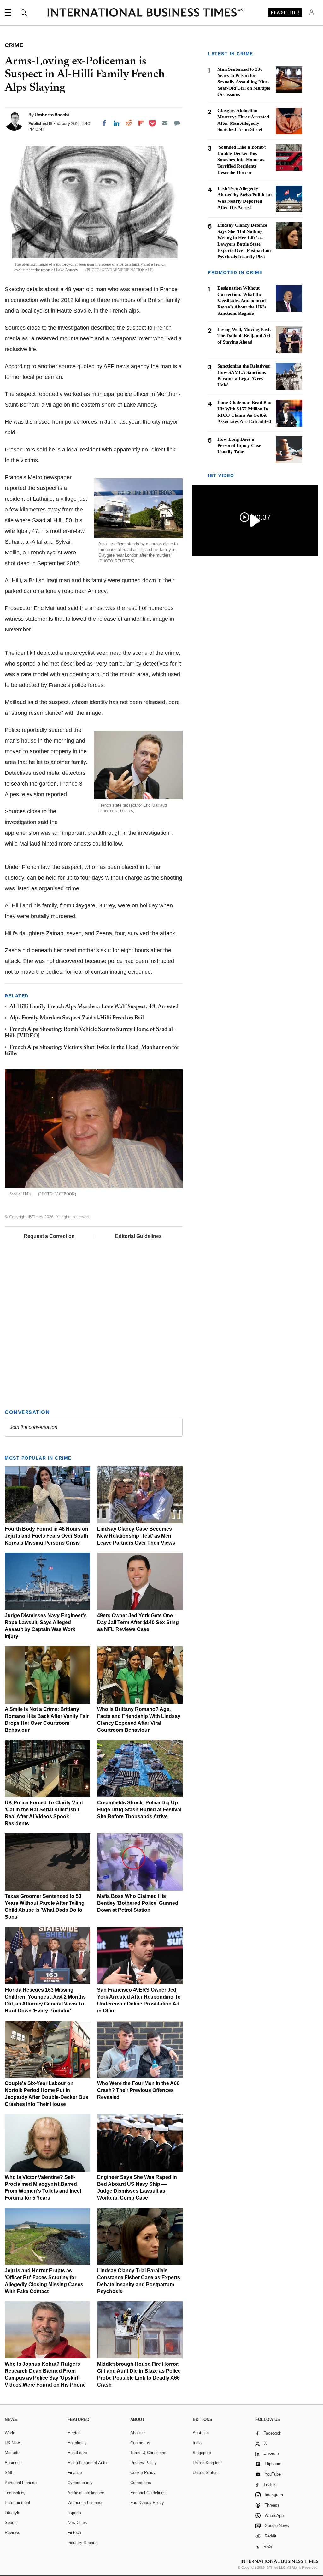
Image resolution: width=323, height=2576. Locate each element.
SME (9, 2473)
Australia (201, 2433)
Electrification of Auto (87, 2463)
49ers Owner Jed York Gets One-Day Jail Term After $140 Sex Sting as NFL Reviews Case (138, 1622)
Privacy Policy (144, 2463)
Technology (15, 2493)
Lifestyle (12, 2513)
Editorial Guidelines (138, 1236)
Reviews (12, 2533)
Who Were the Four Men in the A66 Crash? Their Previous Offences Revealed (138, 2090)
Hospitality (77, 2443)
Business (13, 2463)
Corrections (141, 2483)
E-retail (74, 2433)
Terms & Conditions (148, 2453)
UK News (13, 2443)
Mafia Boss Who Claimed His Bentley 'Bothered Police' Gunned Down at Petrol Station (138, 1903)
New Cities (77, 2522)
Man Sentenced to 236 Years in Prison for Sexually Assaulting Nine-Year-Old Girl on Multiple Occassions (244, 82)
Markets (12, 2453)
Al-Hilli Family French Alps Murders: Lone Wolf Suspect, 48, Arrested (94, 1007)
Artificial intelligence (86, 2493)
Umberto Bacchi (52, 115)
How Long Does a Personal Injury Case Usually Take (239, 445)
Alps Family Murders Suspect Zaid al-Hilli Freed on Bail (77, 1018)
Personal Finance (21, 2483)
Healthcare (77, 2453)
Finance (75, 2473)
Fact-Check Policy (147, 2503)
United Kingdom (207, 2463)
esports (74, 2513)
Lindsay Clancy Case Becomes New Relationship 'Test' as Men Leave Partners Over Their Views (136, 1536)
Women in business (85, 2503)
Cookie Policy (143, 2473)
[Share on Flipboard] (141, 123)
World (10, 2433)
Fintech (74, 2533)
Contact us (140, 2443)
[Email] (165, 123)
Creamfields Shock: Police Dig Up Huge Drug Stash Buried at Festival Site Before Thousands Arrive (139, 1810)
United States (205, 2473)
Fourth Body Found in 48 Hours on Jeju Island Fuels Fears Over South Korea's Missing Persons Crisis (47, 1536)
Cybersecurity (80, 2483)
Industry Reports (83, 2543)
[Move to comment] (177, 123)
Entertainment (18, 2503)
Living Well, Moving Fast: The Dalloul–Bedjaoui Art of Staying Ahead (244, 336)
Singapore (202, 2453)
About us (138, 2433)
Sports (11, 2522)
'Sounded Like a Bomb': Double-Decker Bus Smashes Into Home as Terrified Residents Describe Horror (242, 160)
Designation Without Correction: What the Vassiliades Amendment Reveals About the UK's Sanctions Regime (242, 301)
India (197, 2443)
